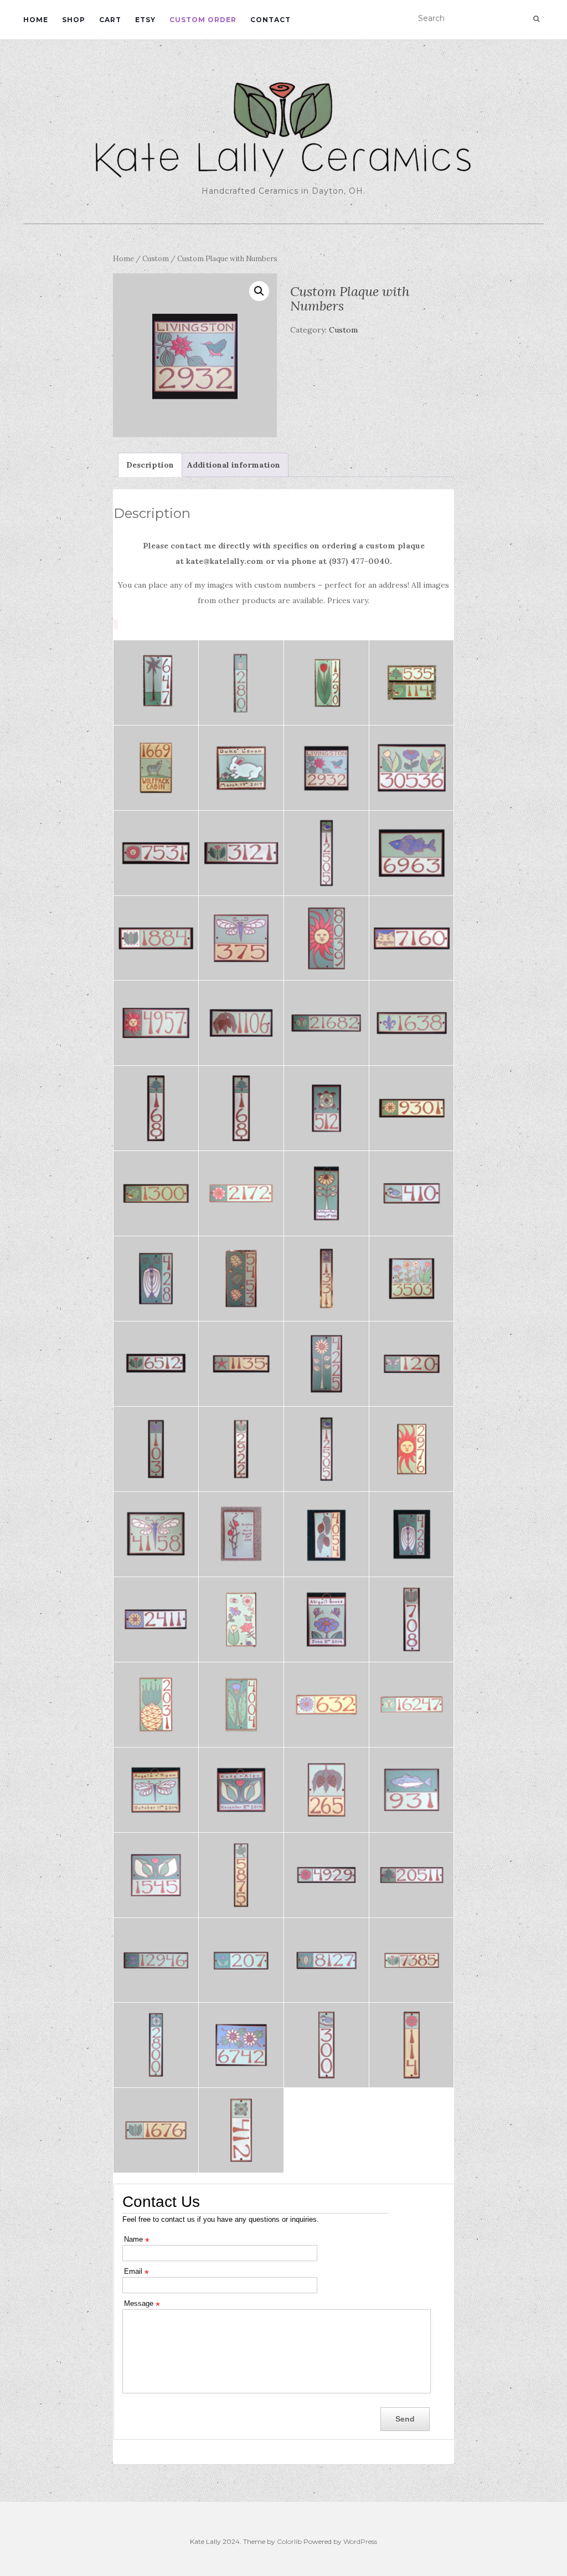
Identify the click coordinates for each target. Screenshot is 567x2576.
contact (270, 20)
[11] (241, 1279)
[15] (241, 1193)
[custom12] (326, 1875)
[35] (412, 768)
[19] (241, 1108)
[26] (156, 1023)
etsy (145, 20)
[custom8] (326, 1960)
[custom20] (326, 1705)
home (36, 20)
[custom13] (241, 1875)
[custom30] (156, 1534)
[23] (326, 1023)
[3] (241, 1449)
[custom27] (412, 1534)
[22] (412, 1023)
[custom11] (412, 1875)
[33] (241, 853)
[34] (156, 853)
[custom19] (412, 1705)
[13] (412, 1193)
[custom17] (241, 1790)
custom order (203, 20)
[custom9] (241, 1960)
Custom (156, 259)
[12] (156, 1279)
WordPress (360, 2541)
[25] (241, 1023)
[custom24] (326, 1619)
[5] (412, 1364)
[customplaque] (326, 768)
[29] (241, 938)
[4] (156, 1449)
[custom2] (156, 768)
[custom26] (156, 1619)
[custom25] (241, 1619)
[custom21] (241, 1705)
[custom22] (156, 1705)
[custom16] (326, 1790)
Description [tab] (150, 465)
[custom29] (241, 1534)
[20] (156, 1108)
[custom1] (241, 768)
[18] (326, 1108)
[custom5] (241, 683)
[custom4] (326, 683)
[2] (326, 1449)
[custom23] (412, 1619)
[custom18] (156, 1790)
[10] (326, 1279)
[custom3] (412, 683)
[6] (326, 1364)
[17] (412, 1108)
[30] (156, 938)
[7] (241, 1364)
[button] (259, 291)
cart (110, 20)
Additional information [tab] (234, 465)
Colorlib (289, 2541)
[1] (412, 1449)
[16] (156, 1193)
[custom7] (412, 1960)
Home (123, 259)
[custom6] (156, 683)
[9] (412, 1279)
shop (74, 20)
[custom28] (326, 1534)
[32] (326, 853)
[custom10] (156, 1960)
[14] (326, 1193)
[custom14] (156, 1875)
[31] (412, 853)
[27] (412, 938)
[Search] (536, 19)
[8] (156, 1364)
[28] (326, 938)
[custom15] (412, 1790)
